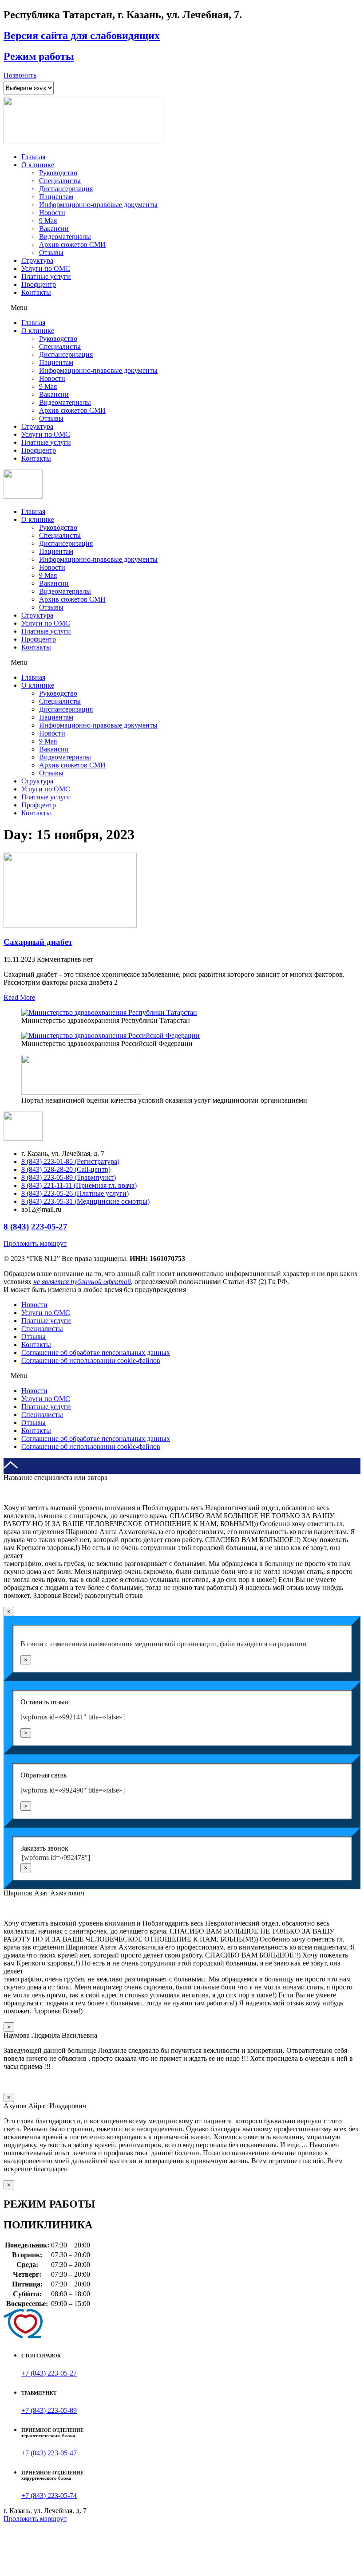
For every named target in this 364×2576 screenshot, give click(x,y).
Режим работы (39, 56)
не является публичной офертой (82, 1282)
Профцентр (39, 284)
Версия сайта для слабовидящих (82, 35)
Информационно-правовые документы (98, 205)
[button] (20, 75)
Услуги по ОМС (46, 268)
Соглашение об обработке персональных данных (96, 1353)
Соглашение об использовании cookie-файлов (91, 1360)
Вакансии (54, 229)
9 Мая (48, 221)
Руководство (58, 173)
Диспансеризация (66, 189)
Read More (19, 997)
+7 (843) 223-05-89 (49, 2410)
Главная (33, 157)
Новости (52, 213)
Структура (37, 260)
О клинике (38, 165)
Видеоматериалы (65, 237)
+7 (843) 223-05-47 (49, 2453)
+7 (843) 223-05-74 (49, 2496)
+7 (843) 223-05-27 (49, 2373)
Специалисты (60, 181)
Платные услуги (46, 276)
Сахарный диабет (38, 942)
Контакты (36, 292)
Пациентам (56, 197)
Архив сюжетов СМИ (72, 245)
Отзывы (51, 253)
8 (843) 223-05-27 (36, 1227)
